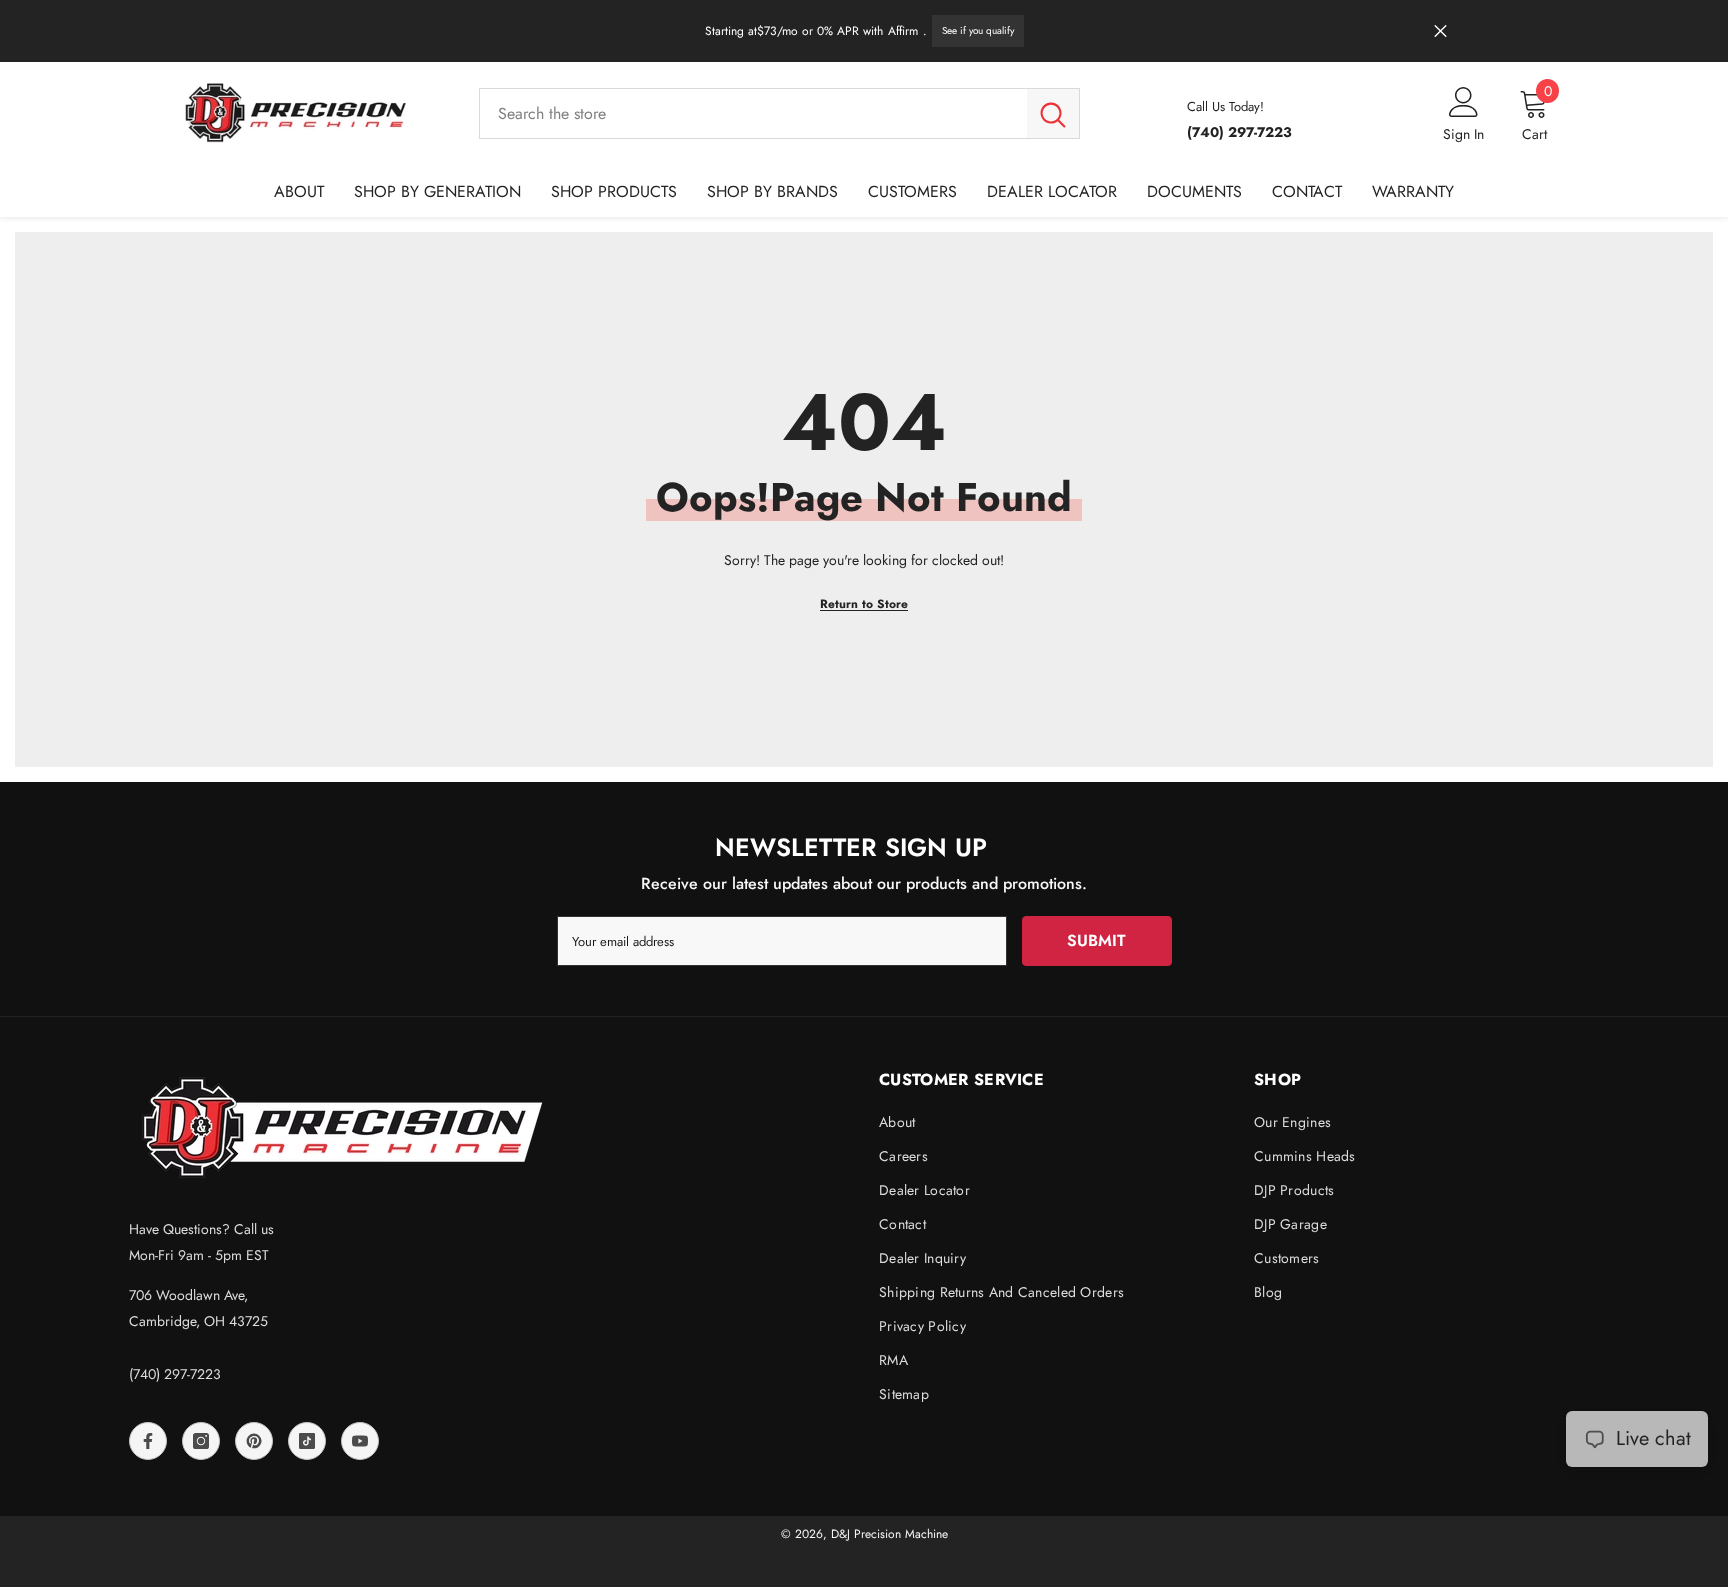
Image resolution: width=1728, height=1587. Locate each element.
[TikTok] (307, 1441)
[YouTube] (360, 1441)
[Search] (779, 113)
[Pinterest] (254, 1441)
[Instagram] (201, 1441)
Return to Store (864, 604)
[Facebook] (148, 1441)
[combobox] (753, 113)
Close (1440, 31)
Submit (1096, 940)
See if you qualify (978, 30)
